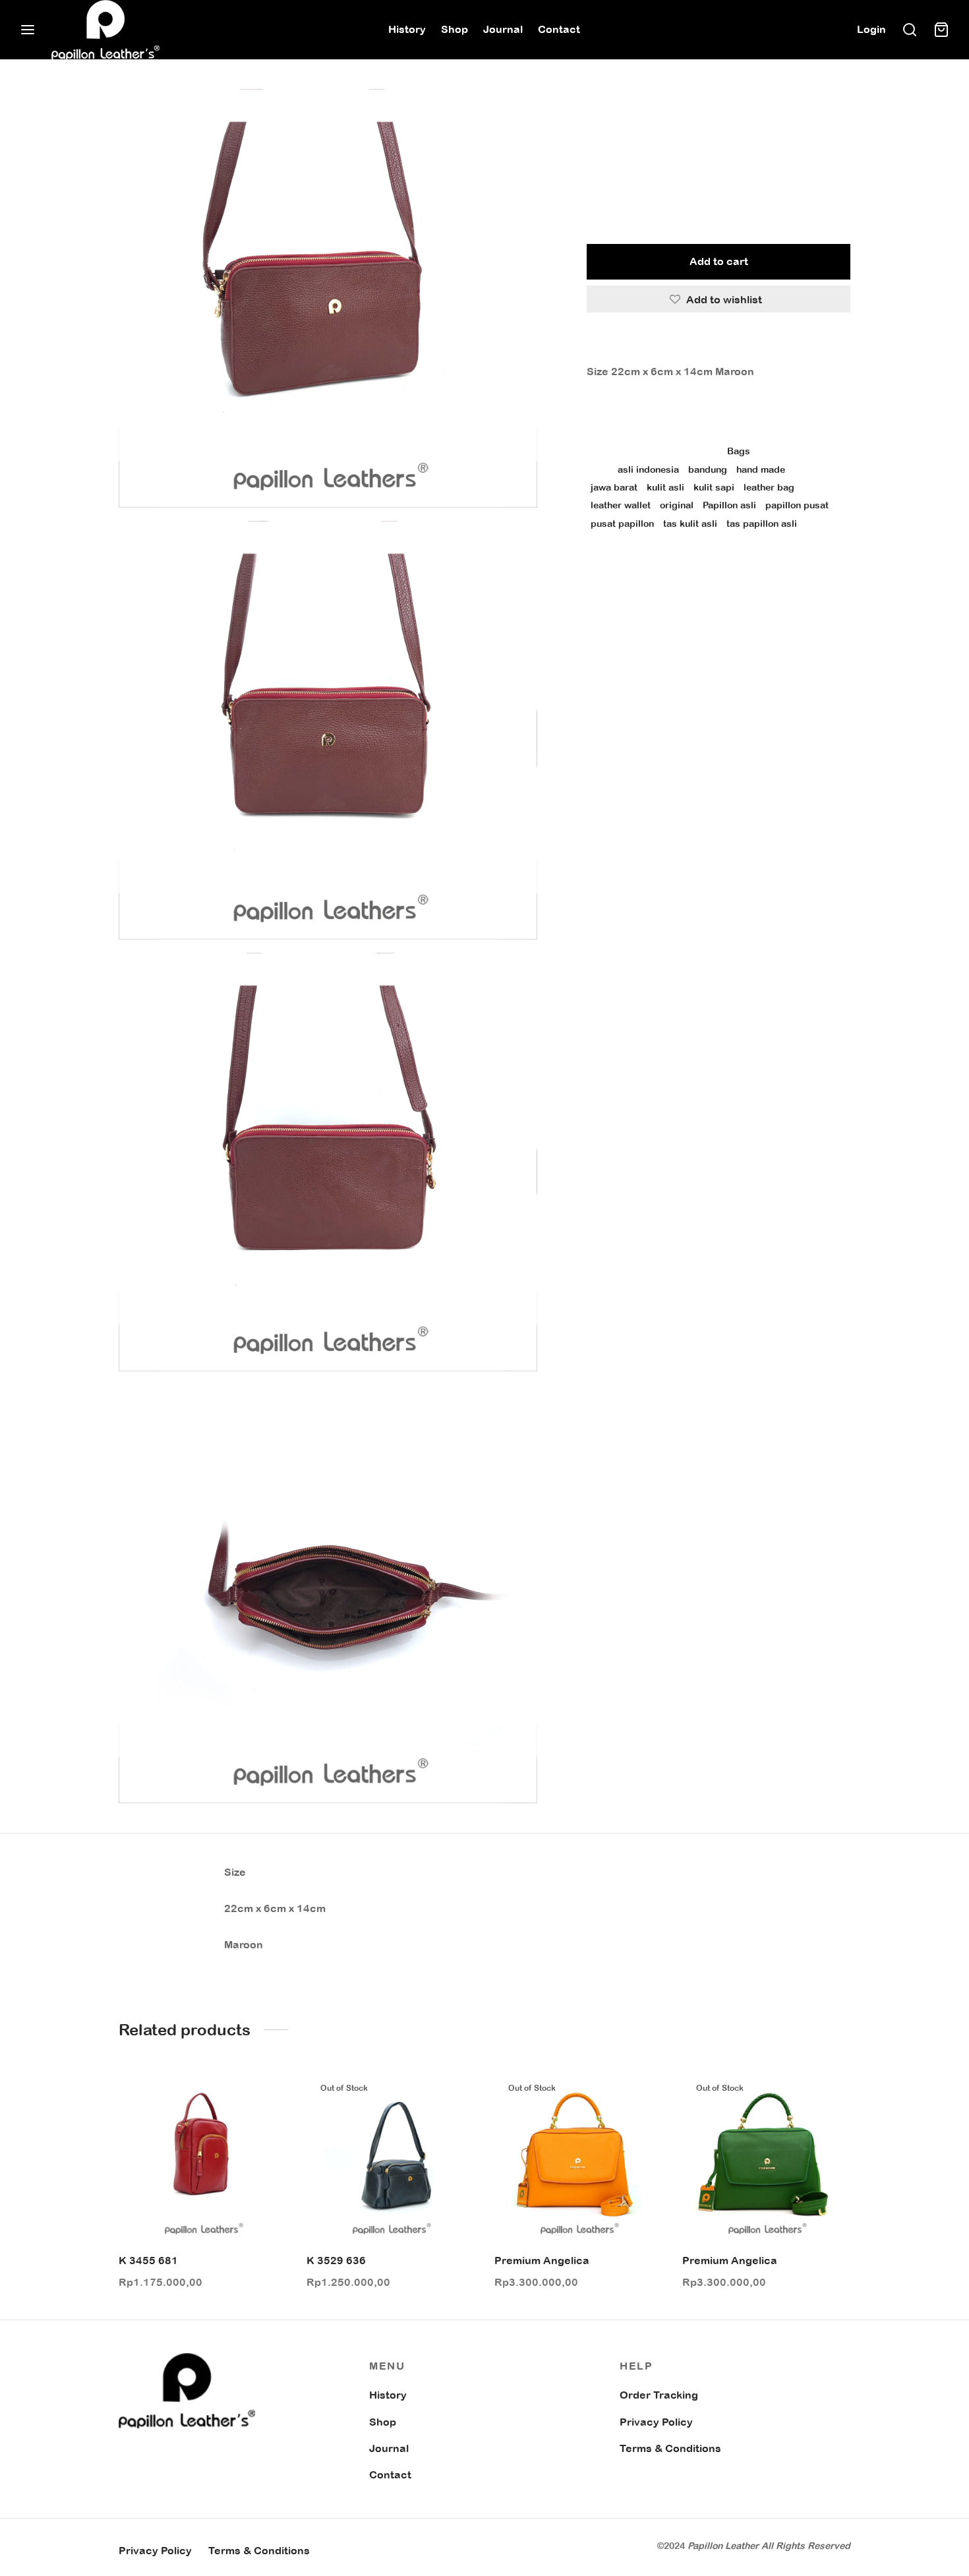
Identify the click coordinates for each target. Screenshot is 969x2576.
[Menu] (28, 30)
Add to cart (719, 261)
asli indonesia (648, 469)
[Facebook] (626, 568)
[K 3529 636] (391, 2157)
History (407, 29)
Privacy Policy (656, 2422)
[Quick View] (266, 2123)
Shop (455, 29)
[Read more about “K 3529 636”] (454, 2093)
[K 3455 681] (203, 2157)
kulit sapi (714, 487)
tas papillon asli (762, 523)
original (677, 505)
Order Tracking (659, 2395)
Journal (503, 29)
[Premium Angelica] (578, 2157)
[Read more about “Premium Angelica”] (642, 2093)
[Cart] (941, 30)
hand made (761, 469)
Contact (559, 29)
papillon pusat (797, 505)
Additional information (651, 413)
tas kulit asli (690, 523)
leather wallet (621, 505)
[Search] (910, 30)
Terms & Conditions (670, 2448)
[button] (266, 2093)
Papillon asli (729, 505)
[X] (646, 568)
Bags (636, 116)
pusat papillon (622, 523)
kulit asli (665, 487)
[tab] (719, 344)
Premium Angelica (542, 2260)
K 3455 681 (148, 2260)
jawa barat (614, 487)
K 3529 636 (336, 2260)
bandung (708, 469)
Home (600, 116)
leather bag (769, 487)
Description (620, 344)
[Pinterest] (668, 568)
